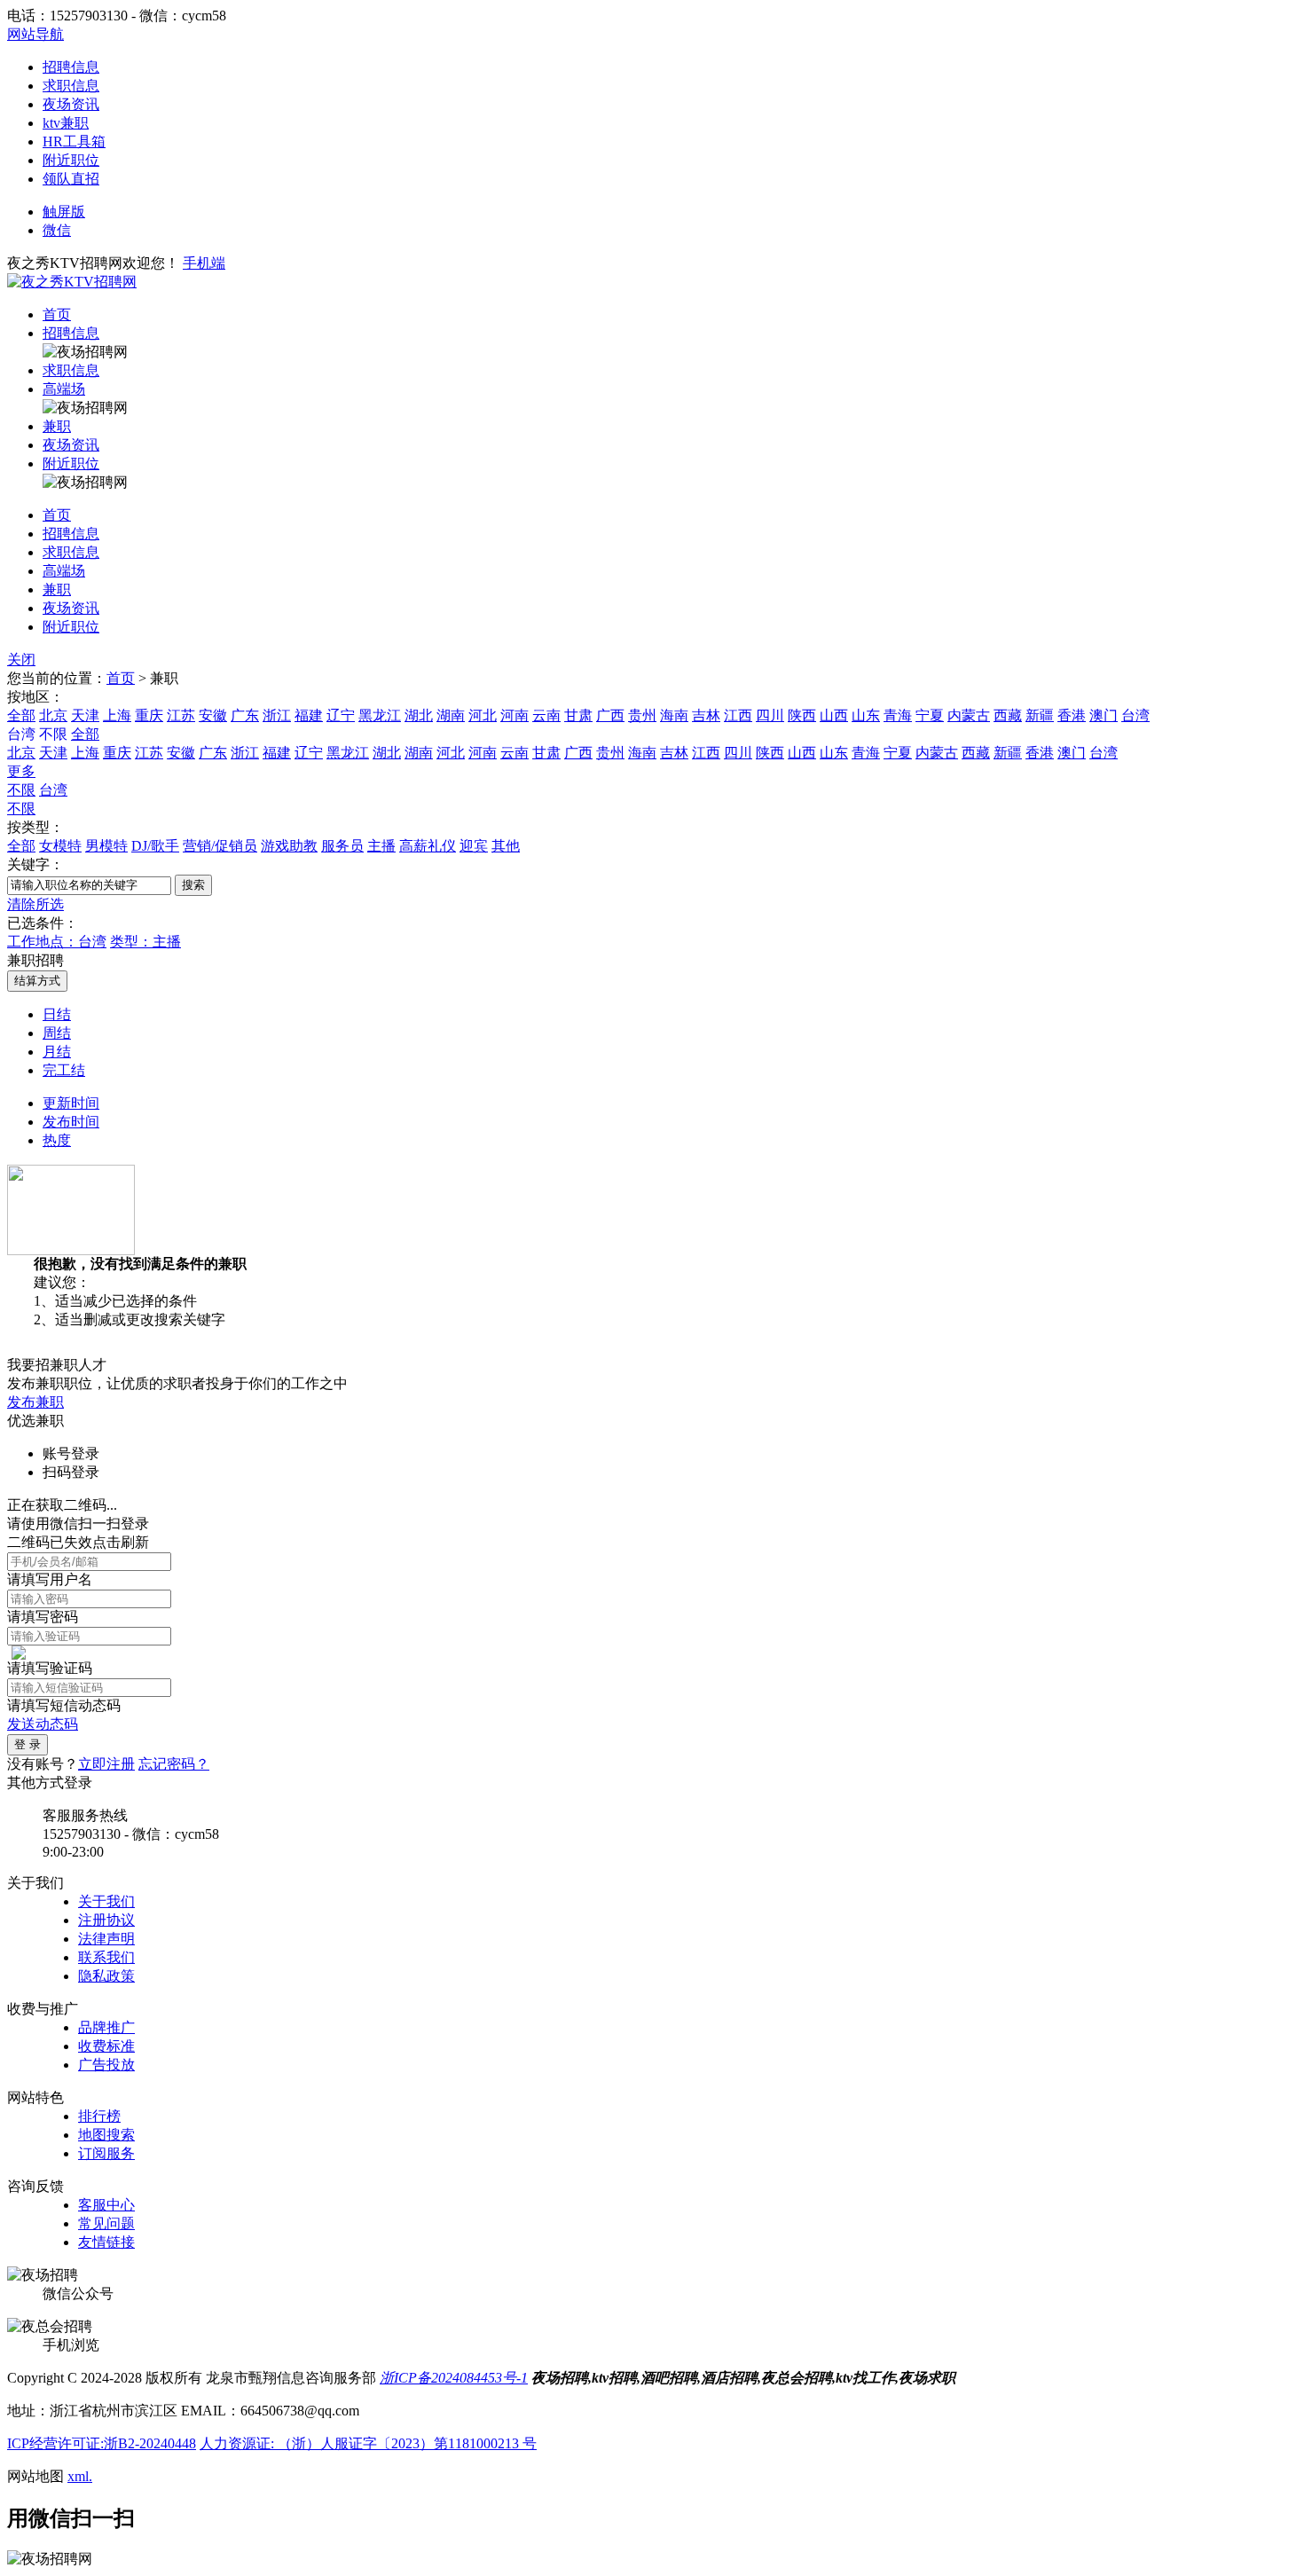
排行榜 (99, 2116)
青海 (898, 715)
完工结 (64, 1070)
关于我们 (106, 1901)
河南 (515, 715)
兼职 (57, 426)
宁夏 (930, 715)
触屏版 (64, 212)
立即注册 (106, 1764)
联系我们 (106, 1957)
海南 (674, 715)
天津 (85, 715)
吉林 (706, 715)
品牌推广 (106, 2027)
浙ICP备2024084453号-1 (454, 2378)
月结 (57, 1052)
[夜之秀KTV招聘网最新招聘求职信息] (72, 282)
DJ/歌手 (155, 846)
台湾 (1135, 715)
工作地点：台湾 (57, 942)
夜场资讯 (71, 104)
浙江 (277, 715)
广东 (245, 715)
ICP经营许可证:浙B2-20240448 (102, 2443)
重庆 (149, 715)
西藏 (1008, 715)
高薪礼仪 (428, 846)
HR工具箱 (74, 141)
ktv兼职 (66, 123)
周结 (57, 1033)
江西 (738, 715)
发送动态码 (43, 1724)
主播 (381, 846)
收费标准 (106, 2046)
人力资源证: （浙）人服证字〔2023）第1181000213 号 (368, 2443)
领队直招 (71, 179)
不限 (21, 790)
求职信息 (71, 86)
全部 (21, 715)
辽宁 (341, 715)
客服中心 (106, 2205)
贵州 (642, 715)
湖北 (419, 715)
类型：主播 (145, 942)
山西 (834, 715)
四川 (770, 715)
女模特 (60, 846)
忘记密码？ (174, 1764)
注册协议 (106, 1920)
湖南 (451, 715)
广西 (610, 715)
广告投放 (106, 2065)
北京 (53, 715)
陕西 (802, 715)
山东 (866, 715)
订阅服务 (106, 2153)
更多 (21, 771)
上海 (117, 715)
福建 (309, 715)
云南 (546, 715)
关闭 (21, 660)
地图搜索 (106, 2135)
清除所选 (35, 904)
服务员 (342, 846)
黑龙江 (380, 715)
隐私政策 (106, 1976)
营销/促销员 (220, 846)
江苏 (181, 715)
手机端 (204, 263)
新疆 (1040, 715)
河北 (483, 715)
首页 (57, 314)
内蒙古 (969, 715)
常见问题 (106, 2223)
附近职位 (71, 160)
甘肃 (578, 715)
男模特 (106, 846)
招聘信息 (71, 67)
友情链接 (106, 2242)
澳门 (1104, 715)
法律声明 (106, 1939)
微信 (57, 230)
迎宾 (474, 846)
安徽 (213, 715)
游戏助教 (289, 846)
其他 (506, 846)
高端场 (64, 389)
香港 (1072, 715)
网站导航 (35, 34)
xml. (80, 2476)
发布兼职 (35, 1402)
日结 (57, 1014)
